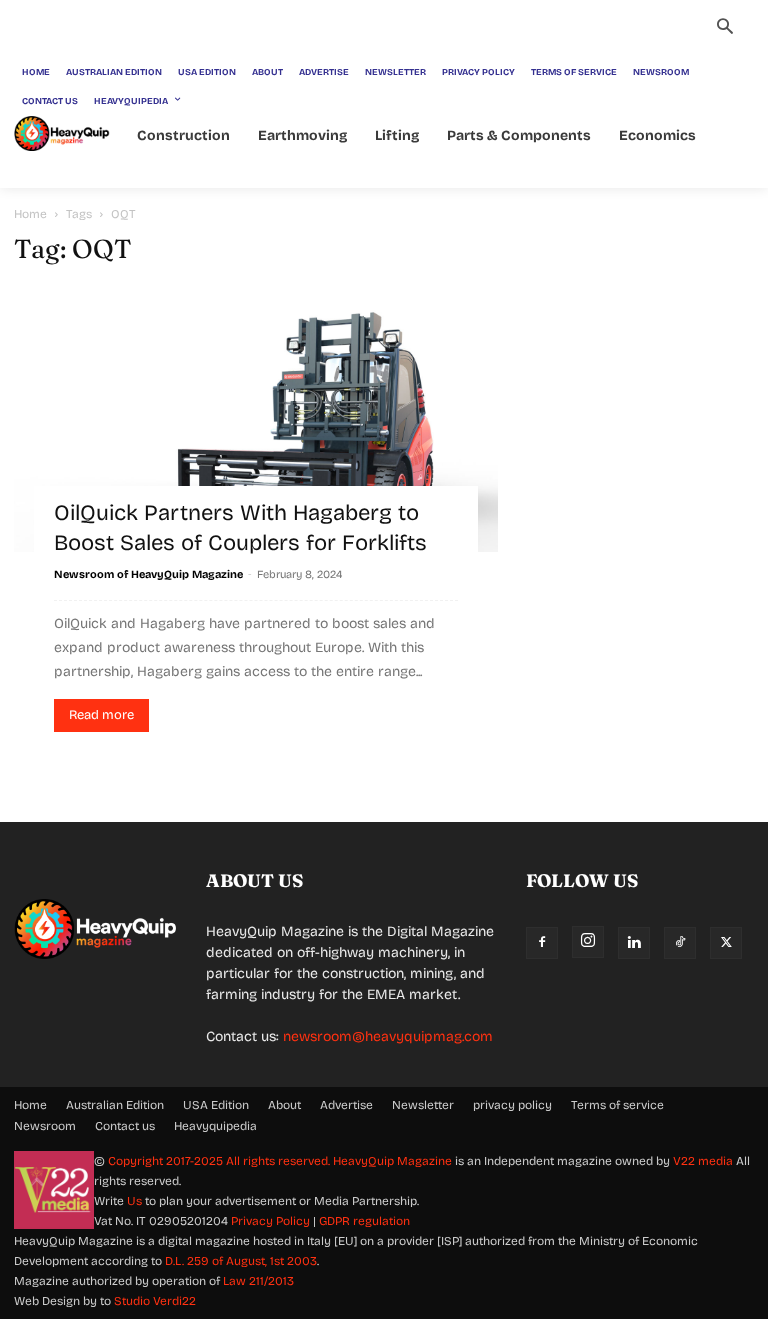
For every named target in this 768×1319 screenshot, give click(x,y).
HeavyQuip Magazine (392, 1161)
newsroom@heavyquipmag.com (388, 1036)
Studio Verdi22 (155, 1301)
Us (134, 1201)
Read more (101, 715)
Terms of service (617, 1105)
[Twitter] (726, 943)
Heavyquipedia (215, 1126)
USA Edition (216, 1105)
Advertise (346, 1105)
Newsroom (45, 1126)
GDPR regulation (364, 1221)
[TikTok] (680, 943)
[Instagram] (588, 942)
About (284, 1105)
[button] (725, 29)
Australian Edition (115, 1105)
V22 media (703, 1161)
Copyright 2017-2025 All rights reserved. (220, 1161)
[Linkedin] (634, 943)
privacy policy (512, 1105)
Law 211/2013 (258, 1281)
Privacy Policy (270, 1221)
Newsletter (423, 1105)
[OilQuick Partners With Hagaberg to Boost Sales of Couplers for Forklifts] (256, 419)
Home (30, 214)
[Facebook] (542, 943)
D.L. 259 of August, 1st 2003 (241, 1261)
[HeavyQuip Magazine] (62, 133)
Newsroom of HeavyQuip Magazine (148, 574)
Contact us (125, 1126)
